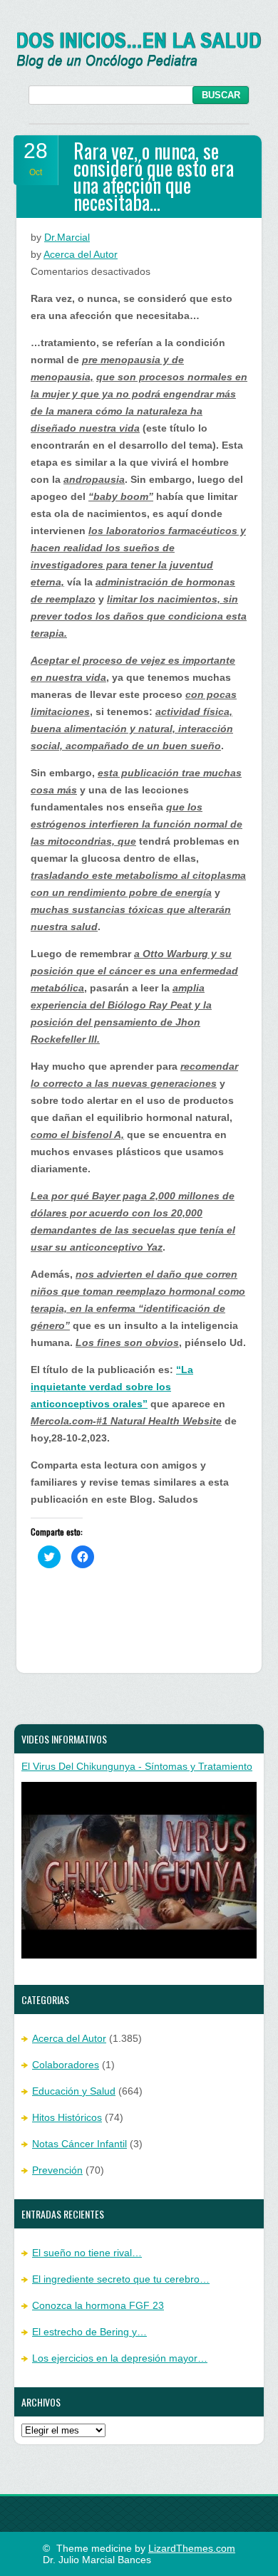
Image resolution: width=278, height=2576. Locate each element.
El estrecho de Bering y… (89, 2332)
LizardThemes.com (192, 2548)
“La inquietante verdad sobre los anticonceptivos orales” (112, 1387)
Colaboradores (66, 2065)
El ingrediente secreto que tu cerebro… (121, 2279)
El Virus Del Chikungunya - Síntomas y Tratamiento (137, 1766)
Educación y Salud (74, 2091)
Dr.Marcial (67, 237)
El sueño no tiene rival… (87, 2253)
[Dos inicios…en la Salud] (139, 66)
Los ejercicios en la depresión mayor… (120, 2358)
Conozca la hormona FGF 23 (98, 2305)
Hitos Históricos (67, 2117)
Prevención (57, 2170)
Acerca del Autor (81, 254)
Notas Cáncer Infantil (79, 2144)
